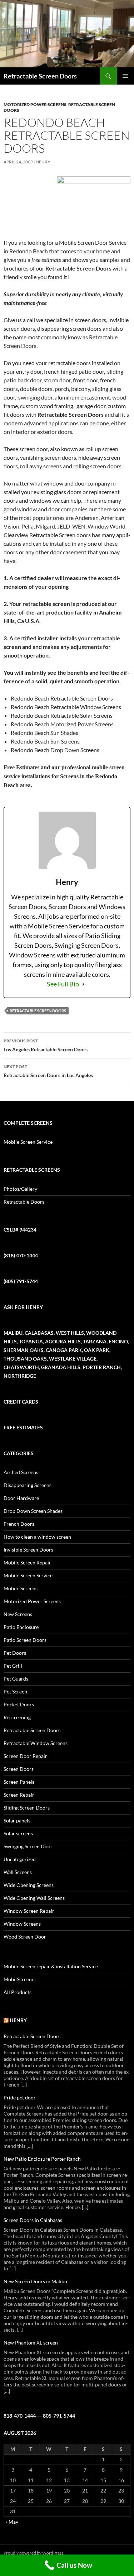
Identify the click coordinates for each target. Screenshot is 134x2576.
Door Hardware (21, 1498)
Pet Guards (16, 1679)
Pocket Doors (19, 1704)
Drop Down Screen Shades (33, 1511)
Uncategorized (20, 1859)
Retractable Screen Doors (40, 76)
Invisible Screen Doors (28, 1550)
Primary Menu (125, 76)
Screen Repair (19, 1795)
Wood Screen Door (25, 1937)
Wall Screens (18, 1872)
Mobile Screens (21, 1588)
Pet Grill (13, 1666)
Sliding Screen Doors (27, 1808)
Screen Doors (19, 1769)
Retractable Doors (24, 1202)
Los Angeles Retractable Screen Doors (46, 1045)
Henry (43, 162)
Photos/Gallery (20, 1189)
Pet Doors (15, 1653)
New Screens (18, 1614)
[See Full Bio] (83, 984)
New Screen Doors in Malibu (35, 2281)
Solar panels (17, 1820)
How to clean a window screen (37, 1537)
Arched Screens (21, 1472)
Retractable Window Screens (36, 1743)
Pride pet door (20, 2097)
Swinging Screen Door (28, 1846)
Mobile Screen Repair (27, 1562)
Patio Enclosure (21, 1627)
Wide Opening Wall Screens (34, 1898)
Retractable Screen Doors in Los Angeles (48, 1071)
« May (12, 2522)
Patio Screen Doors (25, 1640)
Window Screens (22, 1924)
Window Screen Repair (29, 1911)
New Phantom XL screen (31, 2343)
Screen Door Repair (25, 1756)
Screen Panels (19, 1782)
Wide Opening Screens (29, 1885)
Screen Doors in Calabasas (33, 2220)
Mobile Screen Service (28, 1142)
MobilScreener (20, 1979)
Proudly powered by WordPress (33, 2553)
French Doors (19, 1524)
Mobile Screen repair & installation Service (51, 1966)
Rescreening (17, 1717)
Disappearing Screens (28, 1485)
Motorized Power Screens (35, 104)
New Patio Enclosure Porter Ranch (42, 2159)
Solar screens (18, 1833)
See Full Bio (63, 984)
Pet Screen (15, 1691)
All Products (18, 1992)
